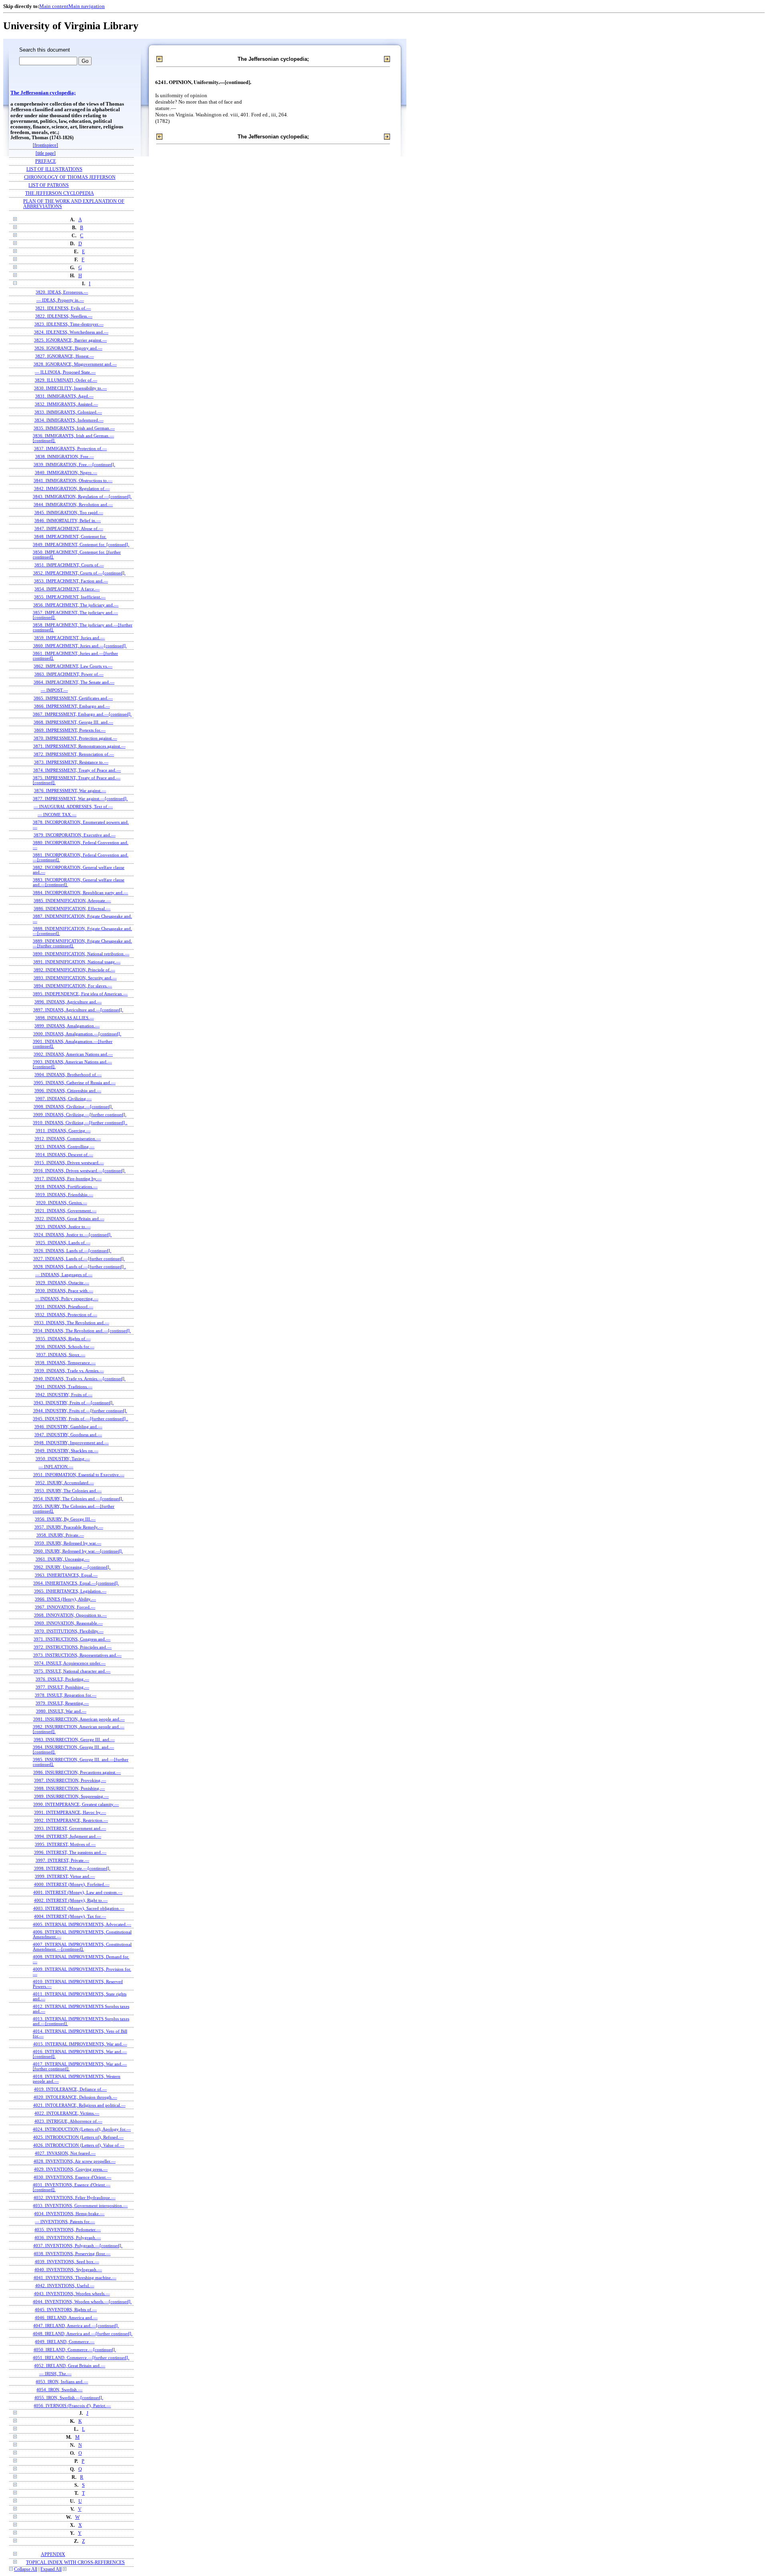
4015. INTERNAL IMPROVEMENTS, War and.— (80, 2044)
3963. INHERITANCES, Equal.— (66, 1575)
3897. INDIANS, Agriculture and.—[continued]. (78, 1010)
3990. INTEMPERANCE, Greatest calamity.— (76, 1804)
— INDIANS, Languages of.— (64, 1275)
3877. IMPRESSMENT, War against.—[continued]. (80, 799)
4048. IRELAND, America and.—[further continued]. (83, 2334)
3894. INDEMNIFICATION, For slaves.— (73, 986)
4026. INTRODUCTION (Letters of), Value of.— (79, 2145)
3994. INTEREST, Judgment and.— (68, 1836)
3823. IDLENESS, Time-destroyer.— (69, 324)
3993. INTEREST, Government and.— (70, 1828)
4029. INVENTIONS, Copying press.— (71, 2169)
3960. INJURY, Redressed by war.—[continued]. (78, 1551)
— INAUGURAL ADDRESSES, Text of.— (73, 807)
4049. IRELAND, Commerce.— (65, 2342)
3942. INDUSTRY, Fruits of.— (64, 1395)
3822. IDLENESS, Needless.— (64, 316)
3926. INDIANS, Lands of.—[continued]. (72, 1251)
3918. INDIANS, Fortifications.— (66, 1187)
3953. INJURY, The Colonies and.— (68, 1491)
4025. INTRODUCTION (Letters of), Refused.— (78, 2137)
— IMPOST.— (54, 690)
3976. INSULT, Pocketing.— (62, 1679)
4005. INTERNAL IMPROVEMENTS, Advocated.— (82, 1924)
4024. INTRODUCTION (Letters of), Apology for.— (82, 2129)
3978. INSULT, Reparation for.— (66, 1695)
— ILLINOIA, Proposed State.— (65, 372)
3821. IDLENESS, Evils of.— (63, 308)
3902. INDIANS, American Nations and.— (73, 1054)
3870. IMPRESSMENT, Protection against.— (75, 738)
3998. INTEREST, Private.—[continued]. (72, 1868)
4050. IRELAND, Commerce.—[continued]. (75, 2350)
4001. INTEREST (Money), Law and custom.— (78, 1892)
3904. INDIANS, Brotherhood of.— (68, 1075)
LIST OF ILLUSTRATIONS (54, 169)
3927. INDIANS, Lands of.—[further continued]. (79, 1259)
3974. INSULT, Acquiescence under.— (70, 1663)
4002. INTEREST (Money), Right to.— (71, 1900)
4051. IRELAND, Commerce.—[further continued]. (81, 2358)
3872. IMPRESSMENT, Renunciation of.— (74, 754)
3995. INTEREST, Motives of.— (65, 1844)
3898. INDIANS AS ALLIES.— (65, 1018)
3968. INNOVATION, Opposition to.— (70, 1615)
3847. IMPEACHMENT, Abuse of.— (69, 528)
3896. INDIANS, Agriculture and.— (68, 1002)
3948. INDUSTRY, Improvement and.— (71, 1443)
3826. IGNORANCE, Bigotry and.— (68, 348)
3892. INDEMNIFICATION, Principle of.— (74, 970)
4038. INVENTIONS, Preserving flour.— (72, 2254)
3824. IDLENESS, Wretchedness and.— (71, 332)
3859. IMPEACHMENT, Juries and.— (69, 638)
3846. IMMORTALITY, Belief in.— (68, 520)
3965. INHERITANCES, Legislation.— (70, 1591)
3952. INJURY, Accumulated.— (65, 1483)
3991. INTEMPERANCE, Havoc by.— (70, 1812)
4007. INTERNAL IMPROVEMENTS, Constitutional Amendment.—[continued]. (82, 1947)
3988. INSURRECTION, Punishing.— (69, 1788)
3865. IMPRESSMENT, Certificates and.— (73, 698)
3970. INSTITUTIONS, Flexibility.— (69, 1631)
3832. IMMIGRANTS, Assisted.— (66, 404)
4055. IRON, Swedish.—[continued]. (69, 2398)
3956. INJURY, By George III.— (65, 1519)
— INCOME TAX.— (57, 815)
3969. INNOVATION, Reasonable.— (69, 1623)
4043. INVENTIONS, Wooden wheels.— (72, 2294)
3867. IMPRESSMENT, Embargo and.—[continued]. (82, 714)
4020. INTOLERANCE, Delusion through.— (75, 2097)
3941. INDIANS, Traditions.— (64, 1387)
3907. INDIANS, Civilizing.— (63, 1099)
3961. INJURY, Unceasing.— (63, 1559)
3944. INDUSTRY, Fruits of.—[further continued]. (80, 1411)
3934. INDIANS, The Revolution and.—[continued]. (82, 1331)
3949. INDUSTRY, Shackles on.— (67, 1451)
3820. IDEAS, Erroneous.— (62, 292)
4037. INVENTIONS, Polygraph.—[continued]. (78, 2246)
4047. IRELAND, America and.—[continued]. (76, 2326)
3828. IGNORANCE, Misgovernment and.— (75, 364)
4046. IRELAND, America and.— (66, 2318)
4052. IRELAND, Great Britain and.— (70, 2366)
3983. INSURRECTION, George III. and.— (74, 1739)
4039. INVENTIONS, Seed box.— (67, 2262)
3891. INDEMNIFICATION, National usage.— (77, 962)
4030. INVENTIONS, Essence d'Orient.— (72, 2177)
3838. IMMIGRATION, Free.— (65, 456)
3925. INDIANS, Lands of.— (63, 1243)
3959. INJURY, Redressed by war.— (68, 1543)
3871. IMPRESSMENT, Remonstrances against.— (79, 746)
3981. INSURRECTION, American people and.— (79, 1719)
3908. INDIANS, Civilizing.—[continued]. (73, 1107)
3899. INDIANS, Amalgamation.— (67, 1026)
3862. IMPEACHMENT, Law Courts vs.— (73, 666)
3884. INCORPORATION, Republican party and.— (80, 893)
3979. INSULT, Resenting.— (62, 1703)
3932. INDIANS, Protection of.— (66, 1315)
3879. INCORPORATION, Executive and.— (75, 835)
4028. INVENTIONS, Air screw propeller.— (75, 2161)
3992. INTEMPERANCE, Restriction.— (71, 1820)
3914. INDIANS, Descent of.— (64, 1155)
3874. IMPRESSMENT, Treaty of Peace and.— (77, 770)
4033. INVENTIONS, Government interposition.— (80, 2206)
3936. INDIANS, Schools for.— (65, 1347)
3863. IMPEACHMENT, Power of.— (69, 674)
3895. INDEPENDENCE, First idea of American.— (80, 994)
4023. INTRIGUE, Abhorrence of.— (68, 2121)
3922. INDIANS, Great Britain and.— (69, 1219)
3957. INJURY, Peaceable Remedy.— (69, 1527)
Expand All (51, 2569)
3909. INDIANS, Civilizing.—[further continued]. (80, 1115)
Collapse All (26, 2569)
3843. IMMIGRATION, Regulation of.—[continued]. (82, 496)
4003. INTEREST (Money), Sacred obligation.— (79, 1908)
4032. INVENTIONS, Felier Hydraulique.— (75, 2198)
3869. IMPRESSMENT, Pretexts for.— (70, 730)
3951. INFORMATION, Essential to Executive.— (79, 1475)
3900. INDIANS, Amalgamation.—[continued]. (77, 1034)
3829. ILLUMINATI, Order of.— (66, 380)
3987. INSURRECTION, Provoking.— (70, 1780)
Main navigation (87, 6)
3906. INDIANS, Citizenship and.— (68, 1091)
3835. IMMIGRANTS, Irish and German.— (74, 428)
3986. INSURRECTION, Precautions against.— (77, 1772)
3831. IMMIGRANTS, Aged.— (64, 396)
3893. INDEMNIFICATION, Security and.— (75, 978)
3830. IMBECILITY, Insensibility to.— (70, 388)
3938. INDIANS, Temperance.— (65, 1363)
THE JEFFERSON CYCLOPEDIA (60, 193)
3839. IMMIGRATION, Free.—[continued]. (74, 464)
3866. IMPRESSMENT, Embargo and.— (72, 706)
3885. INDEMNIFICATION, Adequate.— (72, 901)
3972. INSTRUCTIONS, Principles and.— (73, 1647)
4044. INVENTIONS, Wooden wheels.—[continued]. (82, 2302)
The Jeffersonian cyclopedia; (43, 93)
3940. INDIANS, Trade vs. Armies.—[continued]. (79, 1379)
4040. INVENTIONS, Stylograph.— (68, 2270)
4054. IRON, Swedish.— (59, 2390)
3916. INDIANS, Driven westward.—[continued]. (79, 1171)
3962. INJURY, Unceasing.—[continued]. (72, 1567)
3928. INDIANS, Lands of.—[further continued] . (80, 1267)
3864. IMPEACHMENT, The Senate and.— (74, 682)
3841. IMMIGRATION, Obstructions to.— (73, 480)
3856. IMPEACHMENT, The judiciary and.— (76, 605)
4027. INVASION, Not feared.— (65, 2153)
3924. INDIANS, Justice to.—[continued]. (73, 1235)
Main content (54, 6)
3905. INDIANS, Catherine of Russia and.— (75, 1083)
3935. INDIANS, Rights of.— (63, 1339)
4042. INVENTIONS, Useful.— (65, 2286)
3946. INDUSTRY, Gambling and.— (68, 1427)
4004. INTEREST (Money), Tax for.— (70, 1916)
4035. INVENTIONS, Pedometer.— (68, 2230)
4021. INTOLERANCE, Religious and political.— (79, 2105)
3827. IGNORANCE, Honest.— (65, 356)
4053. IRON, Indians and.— (62, 2382)
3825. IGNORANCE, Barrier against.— (70, 340)
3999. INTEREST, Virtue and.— (65, 1876)
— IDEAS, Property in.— (60, 300)
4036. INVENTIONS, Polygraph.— (68, 2238)
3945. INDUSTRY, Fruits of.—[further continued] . (80, 1419)
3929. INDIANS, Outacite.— (62, 1283)
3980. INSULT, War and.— (61, 1711)
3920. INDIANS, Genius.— (62, 1203)
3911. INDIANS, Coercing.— (63, 1131)
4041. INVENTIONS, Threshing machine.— (75, 2278)
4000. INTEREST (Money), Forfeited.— (72, 1884)
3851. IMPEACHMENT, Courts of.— (69, 565)
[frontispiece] (45, 145)
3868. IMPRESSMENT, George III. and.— (73, 722)
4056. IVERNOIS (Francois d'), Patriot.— (72, 2406)
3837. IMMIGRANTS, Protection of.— (70, 448)
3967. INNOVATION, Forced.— (65, 1607)
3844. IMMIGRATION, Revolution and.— (73, 504)
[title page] (46, 153)
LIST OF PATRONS (49, 185)
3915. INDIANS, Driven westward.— (69, 1163)
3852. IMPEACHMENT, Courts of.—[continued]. (79, 573)
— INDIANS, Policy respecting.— (67, 1299)
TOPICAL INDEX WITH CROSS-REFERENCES (75, 2563)
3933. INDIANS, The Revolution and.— (72, 1323)
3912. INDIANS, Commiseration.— (68, 1139)
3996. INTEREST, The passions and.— (70, 1852)
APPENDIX (53, 2555)
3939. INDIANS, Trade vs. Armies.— (69, 1371)
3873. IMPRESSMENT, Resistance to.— (71, 762)
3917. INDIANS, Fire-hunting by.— (68, 1179)
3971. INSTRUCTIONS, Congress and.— (72, 1639)
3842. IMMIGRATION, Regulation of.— (72, 488)
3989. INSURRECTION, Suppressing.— (71, 1796)
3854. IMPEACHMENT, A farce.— (67, 589)
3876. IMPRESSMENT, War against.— (70, 791)
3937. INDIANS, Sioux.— (61, 1355)
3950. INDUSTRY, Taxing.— (63, 1459)
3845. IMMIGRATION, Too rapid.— (69, 512)
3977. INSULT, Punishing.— (62, 1687)
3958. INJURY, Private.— (60, 1535)
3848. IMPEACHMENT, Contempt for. (70, 536)
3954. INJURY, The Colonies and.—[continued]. (78, 1499)
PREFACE (46, 161)
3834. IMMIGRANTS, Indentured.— (69, 420)
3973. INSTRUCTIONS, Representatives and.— (77, 1655)
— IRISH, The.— (55, 2374)
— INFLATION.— (56, 1467)
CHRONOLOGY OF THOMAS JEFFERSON (70, 177)
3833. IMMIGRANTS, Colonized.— (68, 412)
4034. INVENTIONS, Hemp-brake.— (69, 2214)
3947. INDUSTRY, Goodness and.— (68, 1435)
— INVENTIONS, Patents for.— (65, 2222)
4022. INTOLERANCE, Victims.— (67, 2113)
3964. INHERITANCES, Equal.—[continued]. (76, 1583)
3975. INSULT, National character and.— (72, 1671)
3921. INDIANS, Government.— (66, 1211)
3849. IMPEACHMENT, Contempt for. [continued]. (81, 544)
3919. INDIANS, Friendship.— (64, 1195)
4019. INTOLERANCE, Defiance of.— (70, 2089)
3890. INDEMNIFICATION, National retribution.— (81, 954)
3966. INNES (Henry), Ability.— (65, 1599)
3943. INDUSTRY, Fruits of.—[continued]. (74, 1403)
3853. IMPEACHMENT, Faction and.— (71, 581)
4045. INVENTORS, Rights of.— (66, 2310)
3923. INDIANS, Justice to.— (63, 1227)
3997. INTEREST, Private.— (62, 1860)
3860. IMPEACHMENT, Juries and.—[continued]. (80, 646)
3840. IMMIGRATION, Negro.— (66, 472)
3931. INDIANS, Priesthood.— (64, 1307)
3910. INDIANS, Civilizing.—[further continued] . (80, 1123)
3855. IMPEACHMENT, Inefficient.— (70, 597)
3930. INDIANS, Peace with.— (64, 1291)
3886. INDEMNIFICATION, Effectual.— (72, 909)
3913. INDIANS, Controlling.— (65, 1147)
